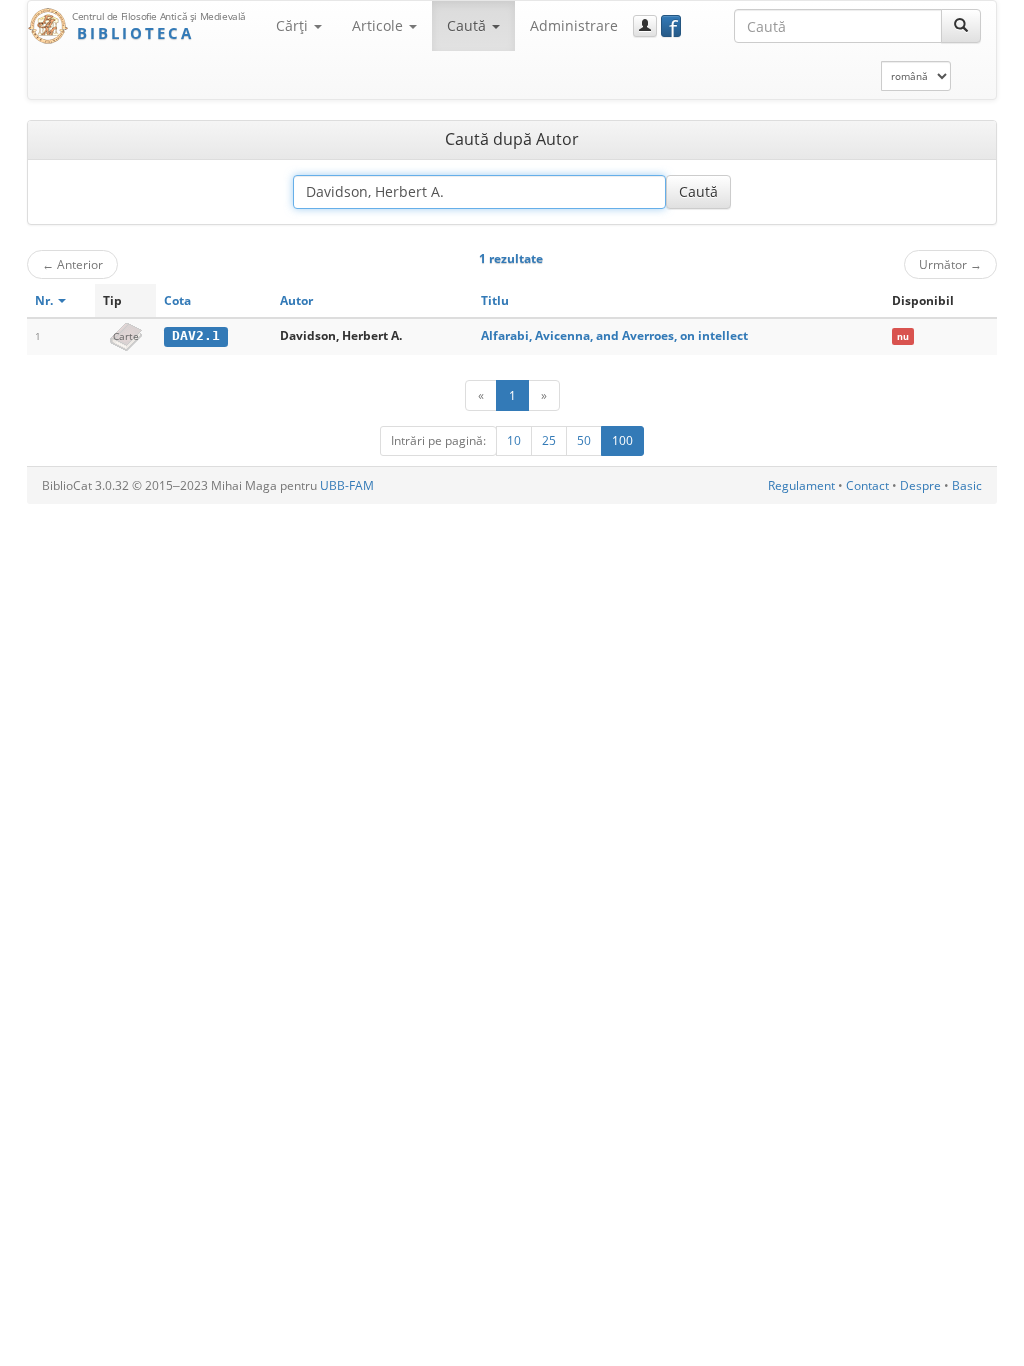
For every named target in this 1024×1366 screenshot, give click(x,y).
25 (549, 440)
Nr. (45, 300)
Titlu (495, 300)
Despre (920, 485)
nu (903, 336)
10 (514, 440)
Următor (950, 264)
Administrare (574, 25)
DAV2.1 (196, 335)
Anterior (72, 264)
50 (584, 440)
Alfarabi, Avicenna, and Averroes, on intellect (614, 335)
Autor (296, 300)
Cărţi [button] (294, 25)
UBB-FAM (347, 485)
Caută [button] (468, 25)
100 (622, 440)
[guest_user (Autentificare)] (645, 26)
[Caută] (961, 26)
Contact (867, 485)
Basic (967, 485)
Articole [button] (379, 25)
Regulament (801, 485)
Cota (177, 300)
